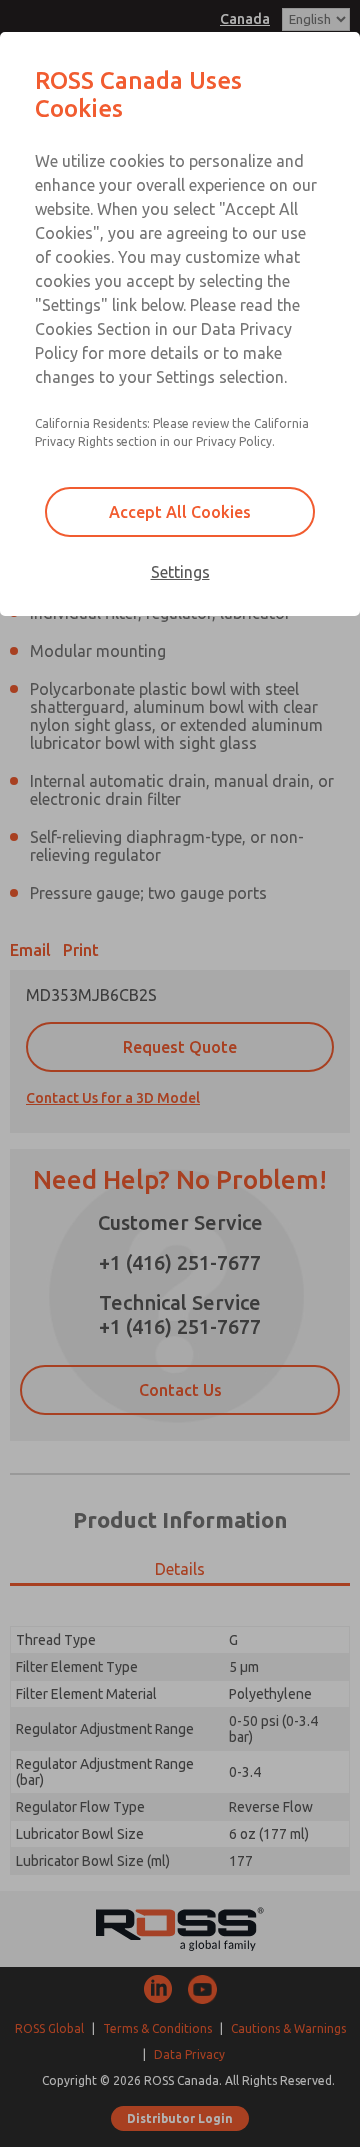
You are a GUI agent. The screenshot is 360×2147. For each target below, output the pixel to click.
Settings (180, 572)
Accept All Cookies (180, 512)
